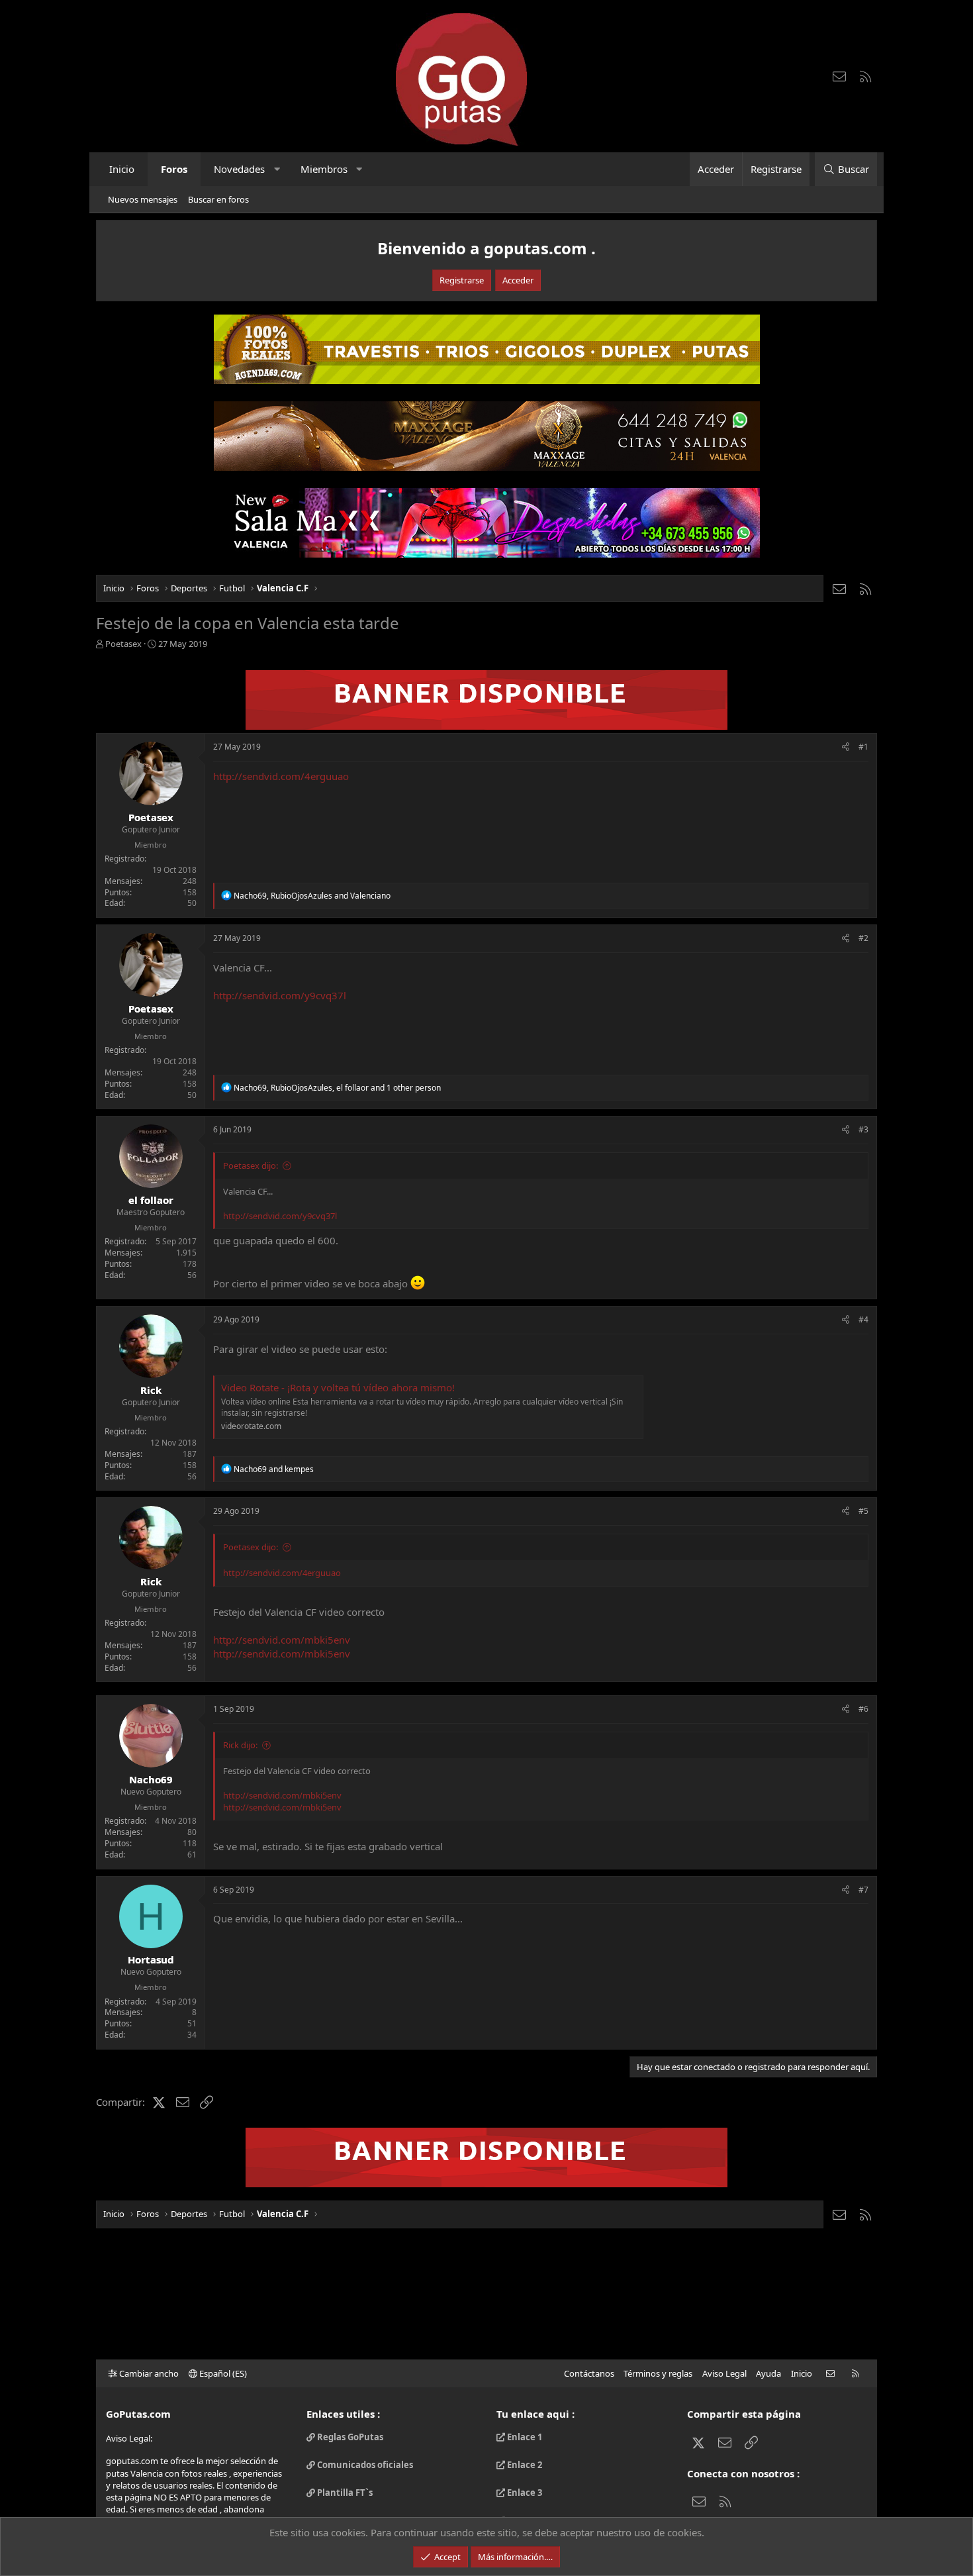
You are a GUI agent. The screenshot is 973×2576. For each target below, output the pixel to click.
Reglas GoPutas (349, 2437)
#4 (863, 1319)
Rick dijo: (240, 1745)
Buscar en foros (218, 199)
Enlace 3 (524, 2493)
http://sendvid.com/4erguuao (281, 776)
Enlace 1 (524, 2437)
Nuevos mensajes (143, 199)
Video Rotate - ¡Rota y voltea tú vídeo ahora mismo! (338, 1387)
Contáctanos (589, 2373)
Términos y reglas (658, 2373)
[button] (277, 169)
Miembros (324, 169)
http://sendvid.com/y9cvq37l (280, 995)
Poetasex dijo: (251, 1165)
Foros (174, 169)
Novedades (239, 169)
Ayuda (768, 2373)
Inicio (122, 169)
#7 (863, 1890)
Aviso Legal (724, 2373)
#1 (863, 747)
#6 (863, 1709)
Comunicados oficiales (364, 2465)
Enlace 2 (524, 2465)
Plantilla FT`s (344, 2493)
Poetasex (123, 644)
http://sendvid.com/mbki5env (282, 1640)
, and (312, 896)
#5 (863, 1511)
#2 (863, 938)
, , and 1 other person (337, 1088)
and (274, 1469)
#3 (863, 1129)
